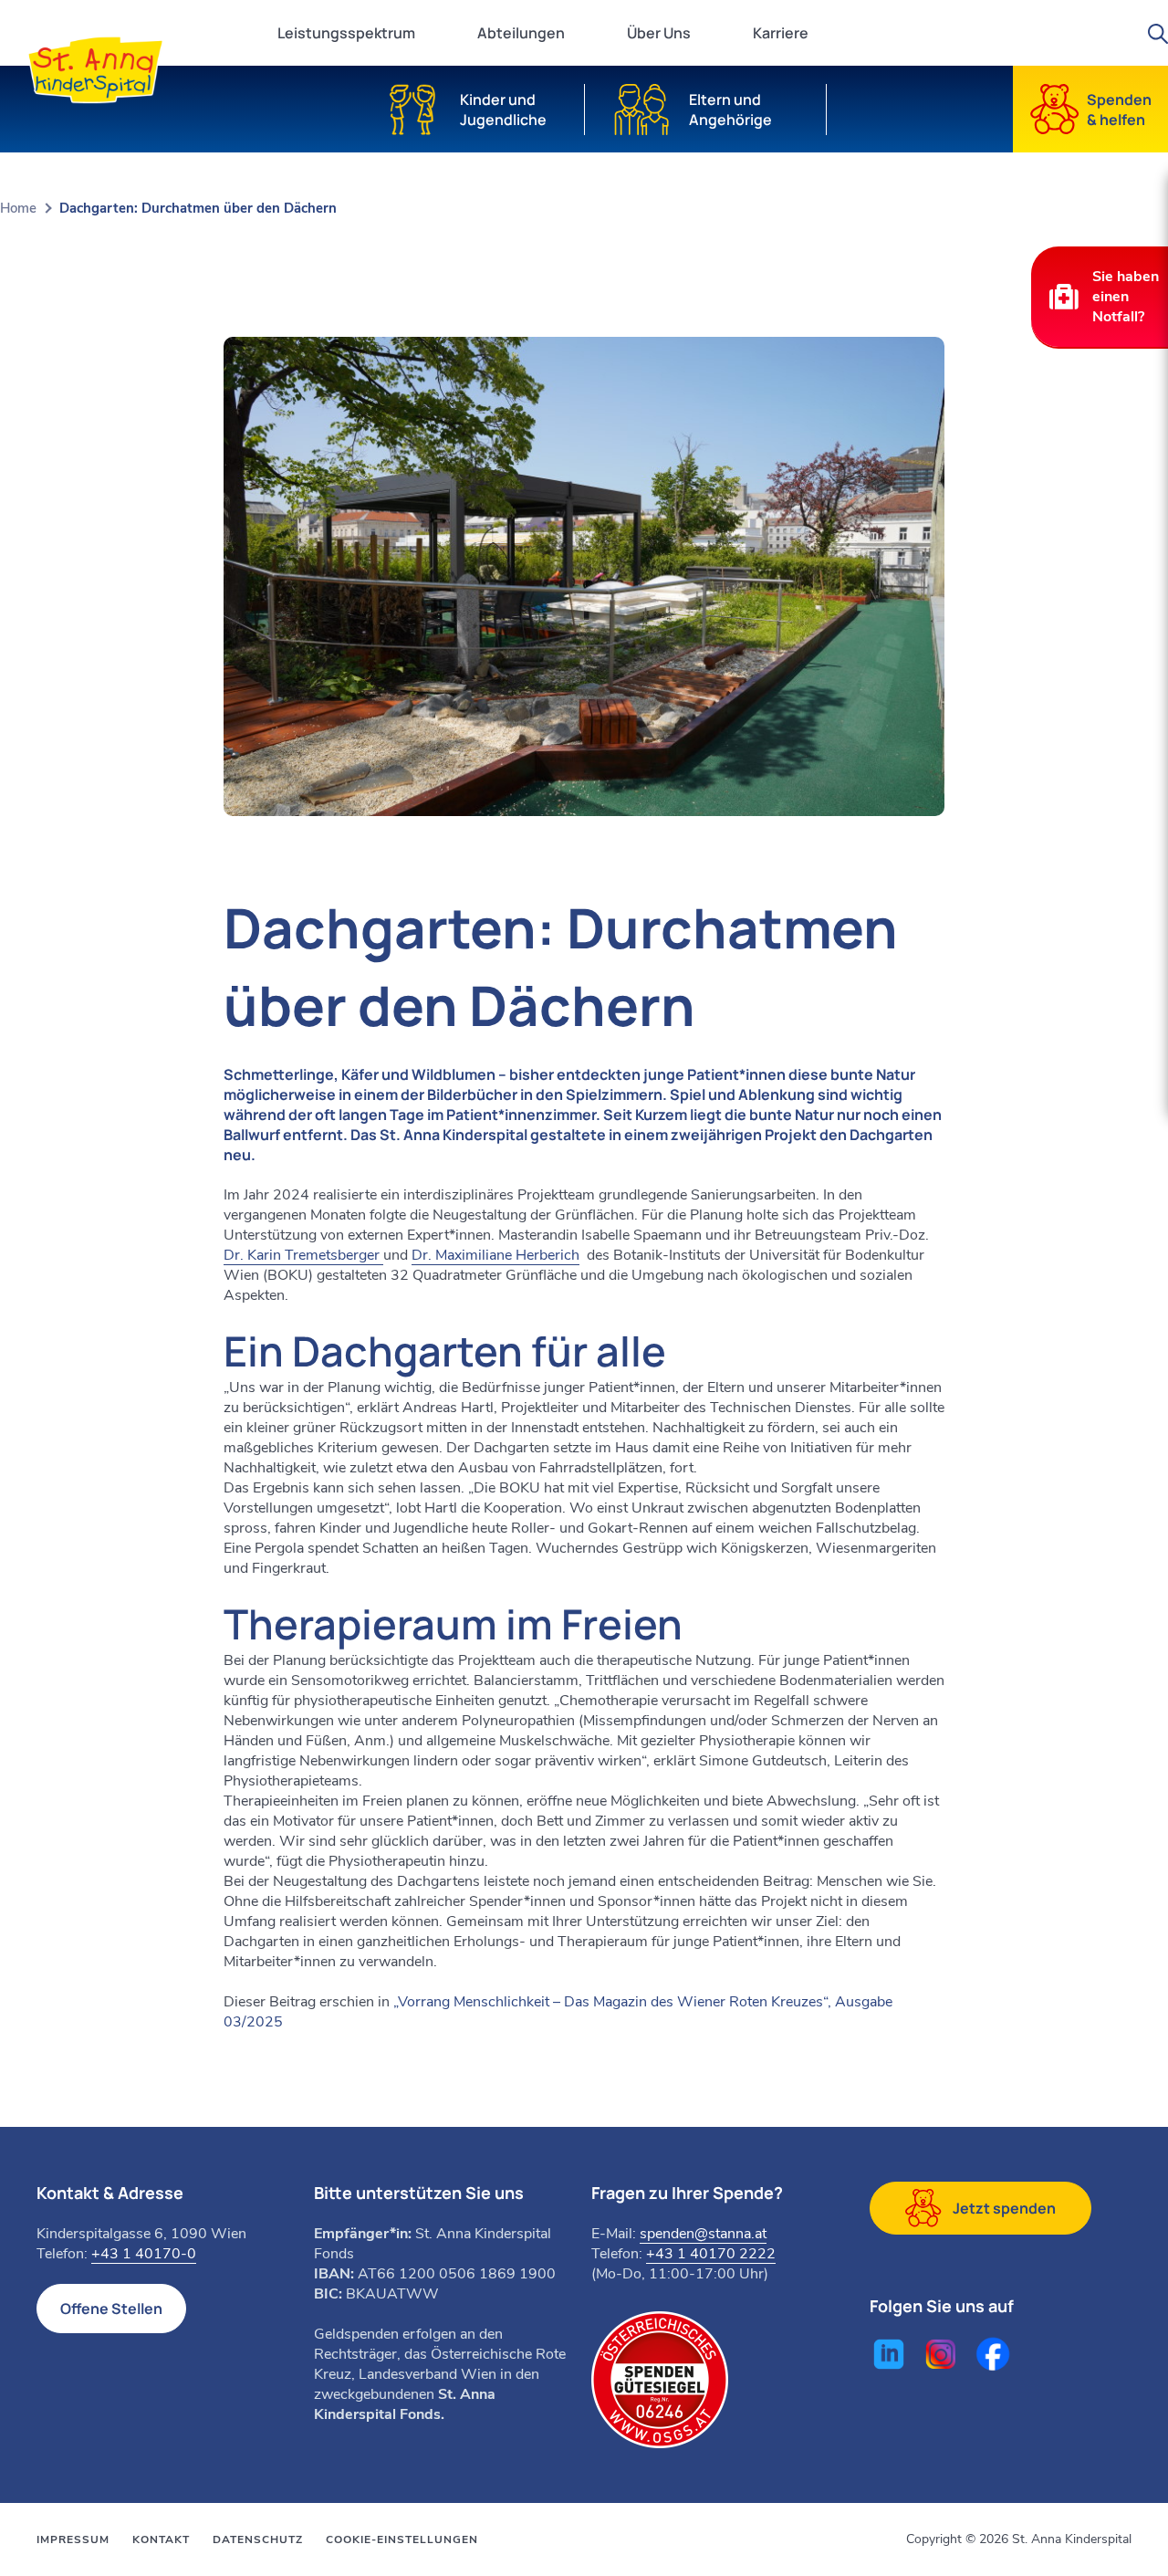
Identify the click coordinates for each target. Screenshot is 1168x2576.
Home (18, 208)
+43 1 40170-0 (144, 2254)
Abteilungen (521, 33)
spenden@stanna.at (703, 2234)
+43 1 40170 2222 (711, 2254)
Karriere (781, 33)
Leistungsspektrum (346, 33)
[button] (1100, 297)
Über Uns (659, 33)
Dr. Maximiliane (495, 1255)
